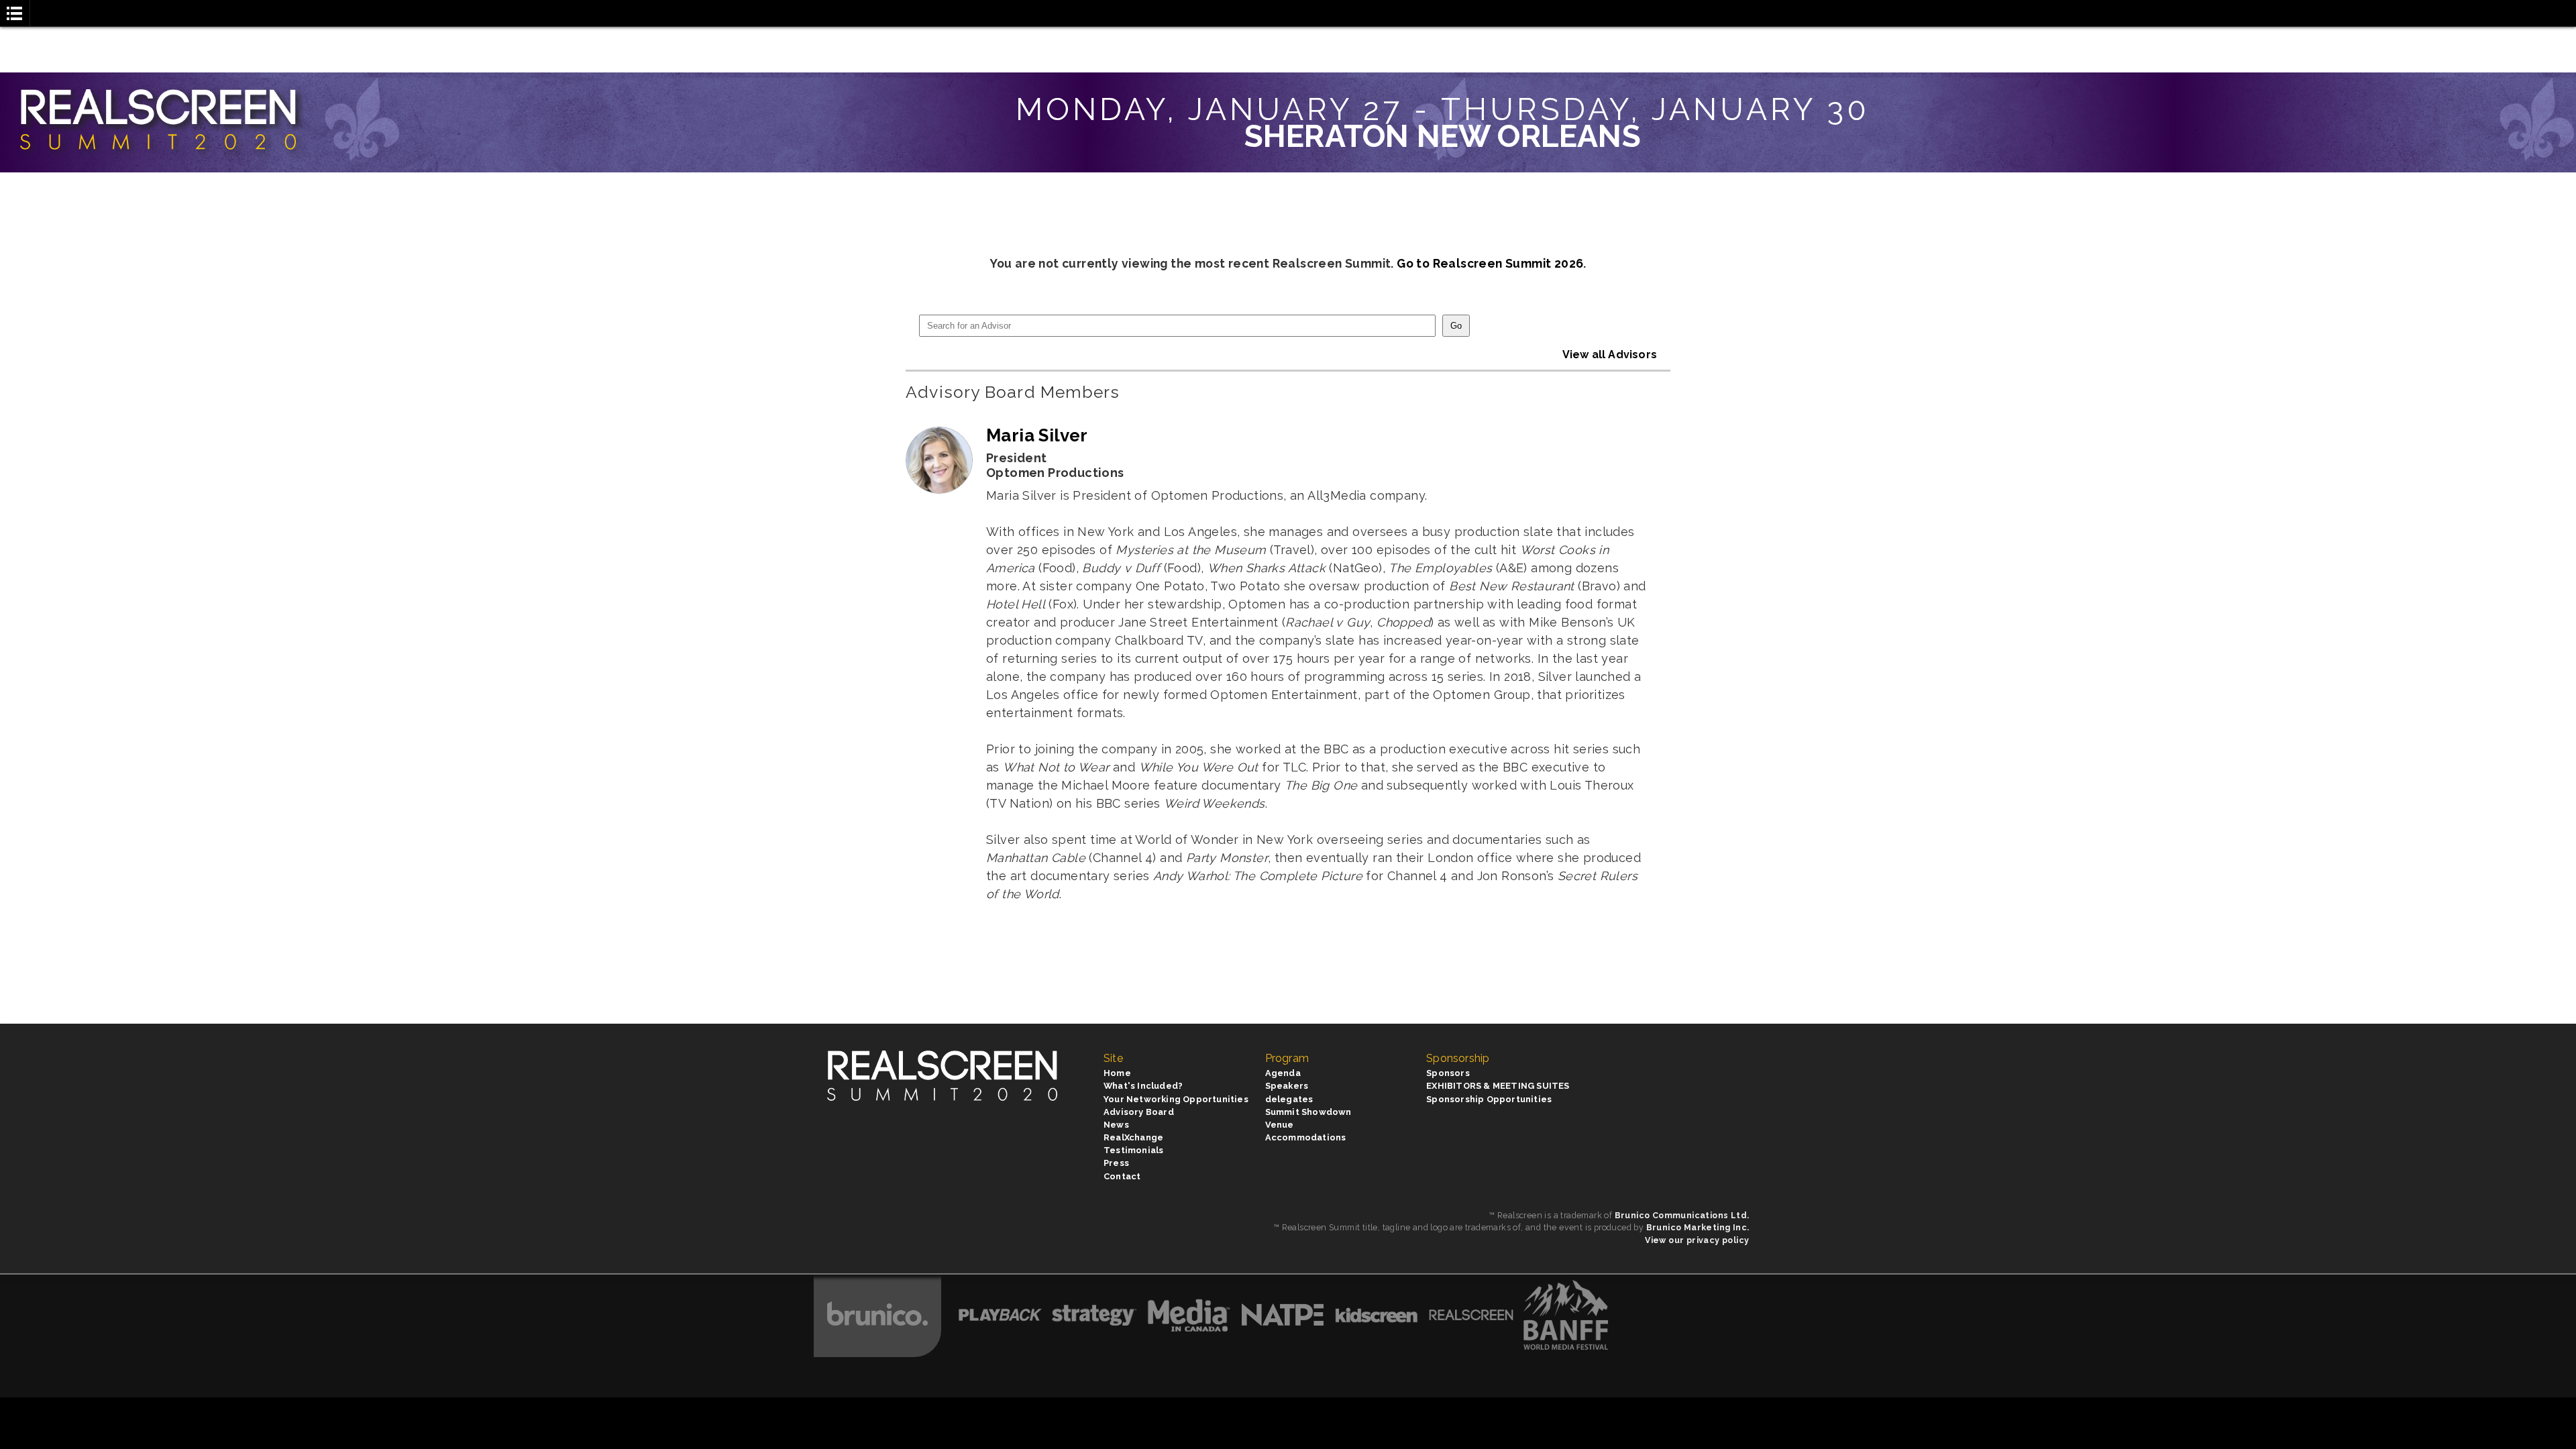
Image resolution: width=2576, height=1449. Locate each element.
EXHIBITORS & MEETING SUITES (1498, 1086)
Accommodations (1306, 1137)
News (1116, 1125)
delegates (1289, 1099)
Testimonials (1133, 1150)
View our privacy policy (1697, 1240)
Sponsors (1448, 1073)
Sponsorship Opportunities (1489, 1099)
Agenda (1283, 1073)
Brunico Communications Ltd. (1682, 1215)
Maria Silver (1037, 435)
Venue (1280, 1125)
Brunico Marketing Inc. (1698, 1227)
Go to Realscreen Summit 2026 (1490, 263)
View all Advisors (1610, 355)
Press (1116, 1163)
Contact (1122, 1176)
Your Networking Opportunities (1176, 1099)
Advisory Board (1139, 1112)
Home (1117, 1073)
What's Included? (1143, 1086)
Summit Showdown (1308, 1112)
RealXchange (1133, 1137)
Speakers (1287, 1086)
